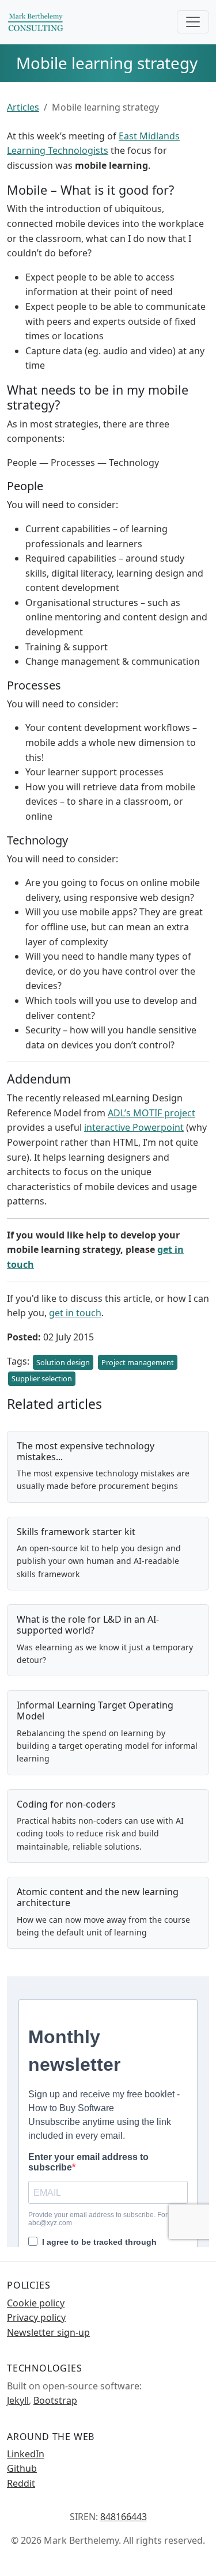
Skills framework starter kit (76, 1532)
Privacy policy (36, 2317)
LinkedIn (26, 2454)
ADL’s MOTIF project (151, 1113)
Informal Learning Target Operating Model (95, 1711)
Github (22, 2468)
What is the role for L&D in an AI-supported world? (88, 1625)
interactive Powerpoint (134, 1127)
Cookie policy (36, 2303)
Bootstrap (55, 2400)
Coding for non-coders (66, 1804)
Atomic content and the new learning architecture (98, 1897)
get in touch (75, 1313)
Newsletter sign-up (48, 2332)
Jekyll (18, 2400)
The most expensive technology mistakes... (86, 1451)
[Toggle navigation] (193, 22)
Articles (23, 107)
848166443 (124, 2517)
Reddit (21, 2483)
